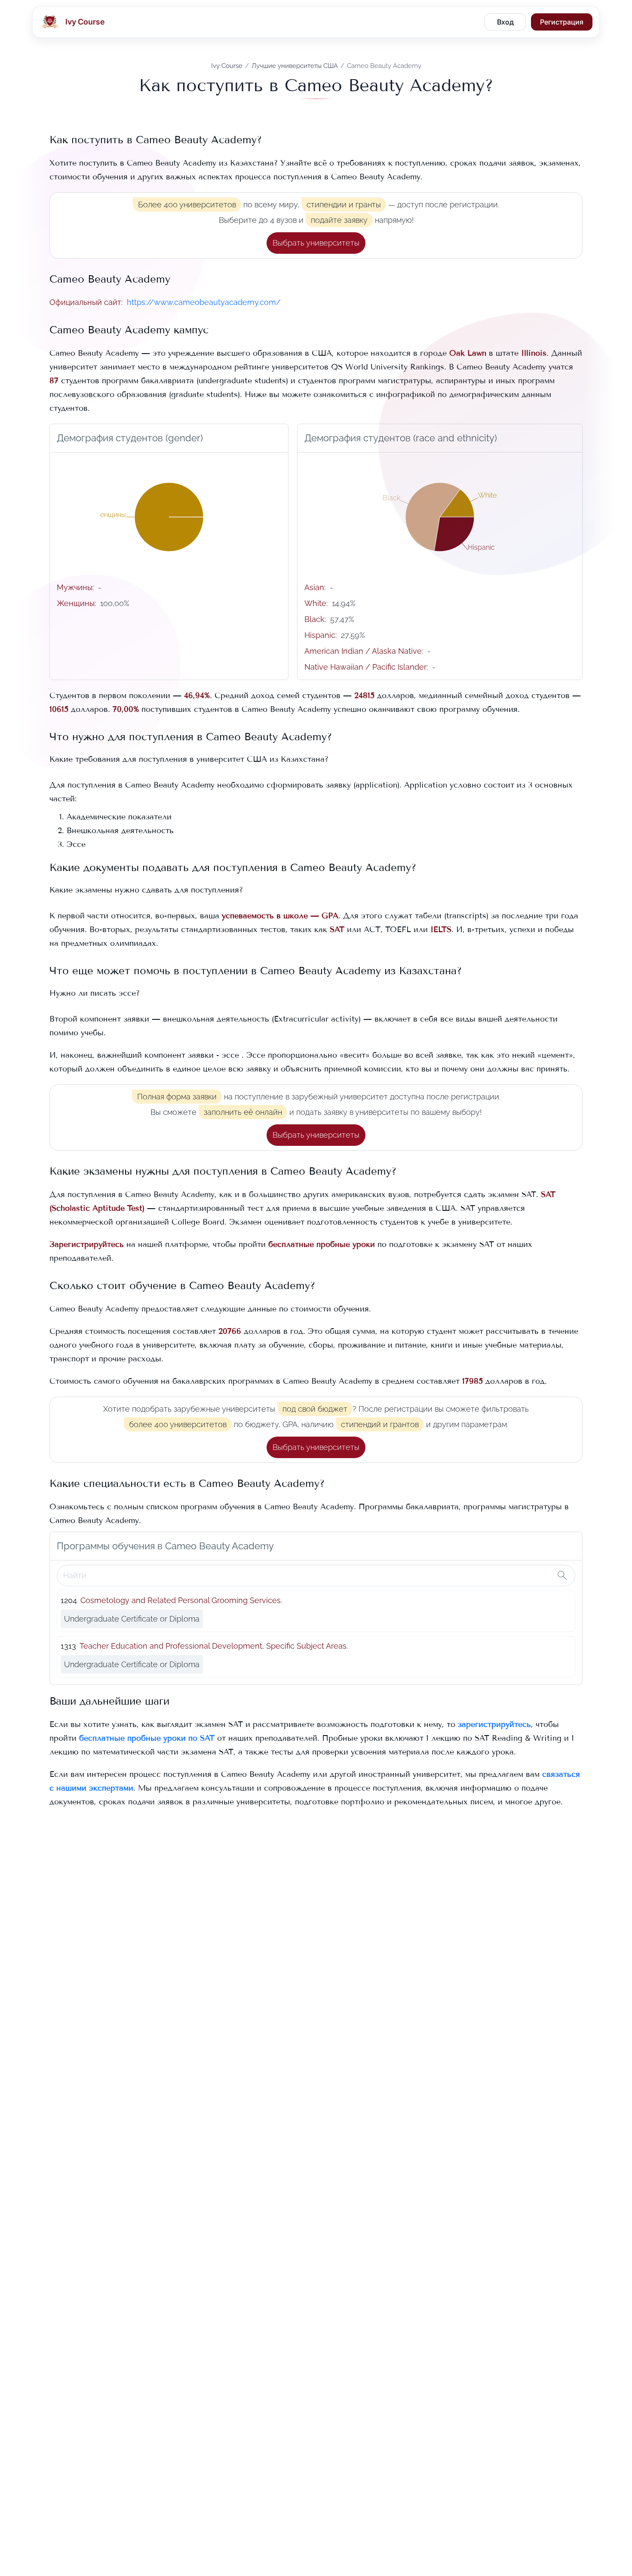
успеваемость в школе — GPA (280, 916)
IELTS (441, 929)
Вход (505, 22)
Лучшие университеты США (295, 66)
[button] (316, 243)
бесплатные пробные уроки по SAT (147, 1738)
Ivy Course (227, 66)
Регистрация (562, 22)
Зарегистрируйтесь (87, 1244)
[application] (169, 517)
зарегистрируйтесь (494, 1724)
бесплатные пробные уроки (322, 1244)
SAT (337, 929)
